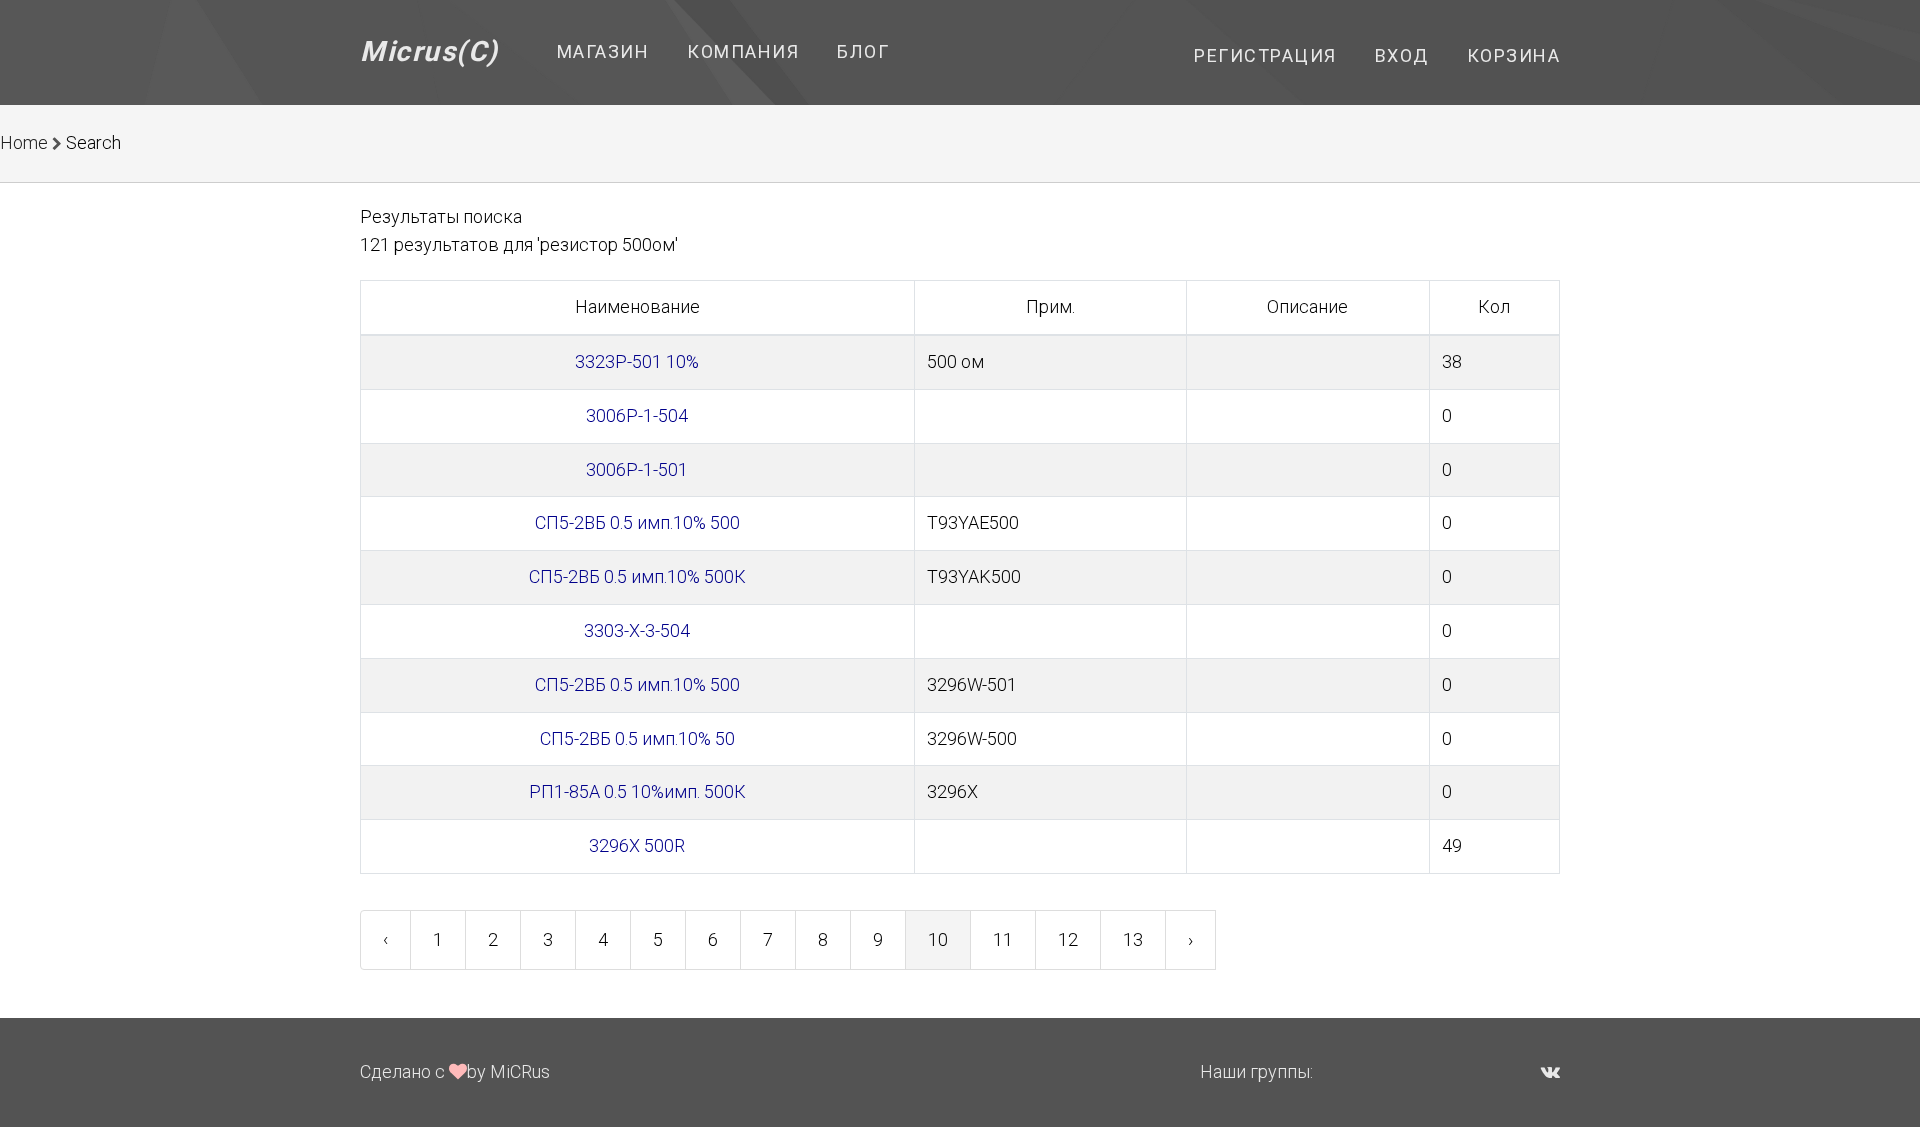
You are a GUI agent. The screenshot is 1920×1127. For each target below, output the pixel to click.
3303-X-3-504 (637, 630)
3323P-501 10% (637, 361)
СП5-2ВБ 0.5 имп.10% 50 (637, 738)
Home (24, 142)
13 (1133, 939)
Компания (743, 51)
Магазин (603, 51)
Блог (863, 51)
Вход (1402, 55)
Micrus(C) (429, 51)
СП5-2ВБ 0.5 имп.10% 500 (637, 522)
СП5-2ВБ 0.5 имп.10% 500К (637, 576)
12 (1068, 939)
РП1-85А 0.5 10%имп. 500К (637, 791)
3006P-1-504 (637, 415)
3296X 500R (637, 845)
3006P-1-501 (637, 469)
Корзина (1514, 55)
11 (1003, 939)
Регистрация (1265, 55)
